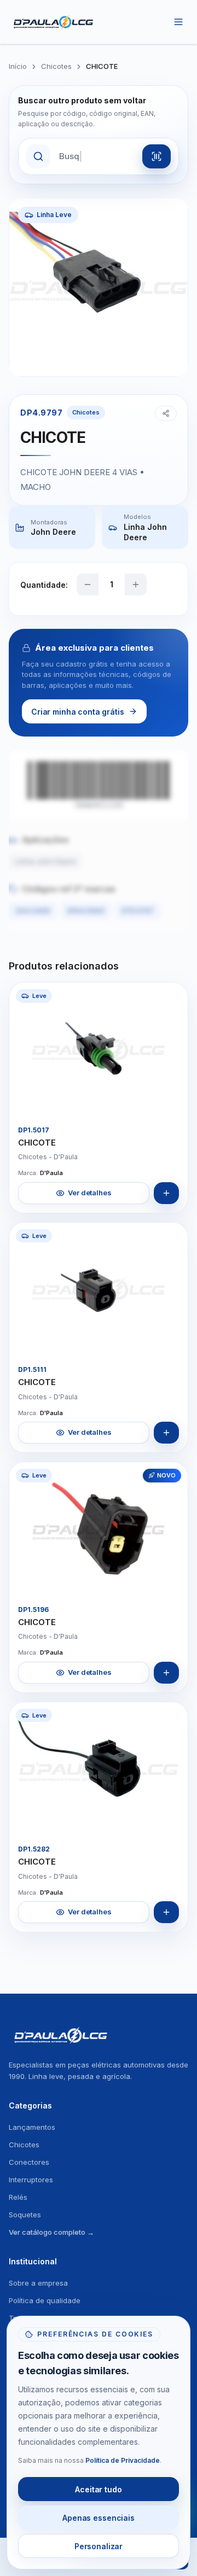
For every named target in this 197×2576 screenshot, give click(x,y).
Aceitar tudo (98, 2489)
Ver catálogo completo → (51, 2232)
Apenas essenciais (99, 2518)
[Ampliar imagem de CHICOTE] (170, 1099)
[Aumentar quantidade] (136, 585)
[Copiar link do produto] (166, 413)
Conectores (29, 2162)
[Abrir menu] (178, 22)
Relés (18, 2197)
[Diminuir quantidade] (88, 585)
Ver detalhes (89, 1193)
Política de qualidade (45, 2300)
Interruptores (31, 2180)
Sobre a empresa (38, 2283)
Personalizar (99, 2546)
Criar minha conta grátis (78, 712)
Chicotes (56, 66)
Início (18, 66)
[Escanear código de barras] (157, 156)
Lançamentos (32, 2127)
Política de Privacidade (123, 2460)
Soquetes (25, 2215)
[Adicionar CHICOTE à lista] (166, 1193)
